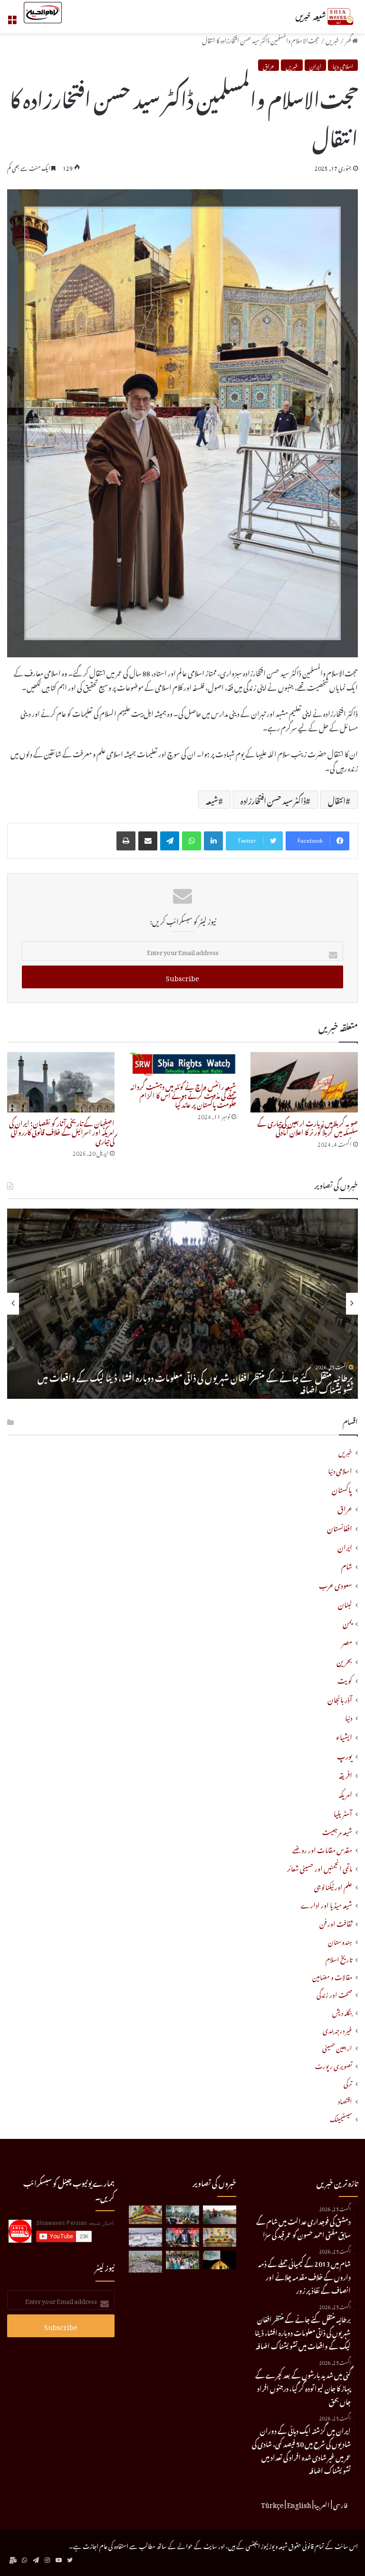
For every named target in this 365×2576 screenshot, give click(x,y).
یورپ (345, 1755)
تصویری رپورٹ (334, 2065)
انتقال (337, 800)
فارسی (340, 2504)
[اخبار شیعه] (313, 17)
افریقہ (346, 1774)
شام (347, 1565)
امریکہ (346, 1793)
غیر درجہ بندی (337, 2029)
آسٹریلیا (343, 1812)
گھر (349, 39)
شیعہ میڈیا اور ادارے (327, 1904)
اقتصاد (345, 2100)
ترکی (348, 2083)
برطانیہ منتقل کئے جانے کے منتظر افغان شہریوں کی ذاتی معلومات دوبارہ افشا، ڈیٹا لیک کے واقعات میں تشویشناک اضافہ (195, 1382)
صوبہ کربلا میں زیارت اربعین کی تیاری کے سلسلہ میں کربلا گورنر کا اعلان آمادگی (307, 1126)
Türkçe (272, 2504)
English (299, 2504)
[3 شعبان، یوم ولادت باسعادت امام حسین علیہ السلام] (145, 2215)
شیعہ (212, 800)
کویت (345, 1679)
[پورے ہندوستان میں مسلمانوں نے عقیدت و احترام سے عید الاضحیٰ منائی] (182, 2260)
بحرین (344, 1660)
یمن (347, 1622)
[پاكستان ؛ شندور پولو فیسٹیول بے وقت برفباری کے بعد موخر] (145, 2237)
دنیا (349, 1717)
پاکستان (342, 1488)
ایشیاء (344, 1736)
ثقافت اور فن (336, 1923)
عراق (269, 65)
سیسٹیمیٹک (341, 2118)
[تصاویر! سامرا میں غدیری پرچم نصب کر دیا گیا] (220, 2260)
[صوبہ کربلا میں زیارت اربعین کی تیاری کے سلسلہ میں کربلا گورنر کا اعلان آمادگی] (304, 1082)
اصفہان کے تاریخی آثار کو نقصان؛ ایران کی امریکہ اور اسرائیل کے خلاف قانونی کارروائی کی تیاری (62, 1131)
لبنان (345, 1603)
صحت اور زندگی (334, 1994)
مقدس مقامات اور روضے (322, 1849)
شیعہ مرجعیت (337, 1831)
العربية (322, 2504)
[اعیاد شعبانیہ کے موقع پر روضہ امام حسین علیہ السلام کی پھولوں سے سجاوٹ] (220, 2237)
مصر (347, 1641)
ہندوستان (340, 1941)
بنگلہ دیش (342, 2012)
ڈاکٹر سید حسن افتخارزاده (273, 800)
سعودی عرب (336, 1584)
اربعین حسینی (337, 2047)
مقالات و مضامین (332, 1976)
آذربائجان (340, 1698)
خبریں (332, 39)
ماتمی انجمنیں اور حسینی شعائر (320, 1868)
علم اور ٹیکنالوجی (333, 1886)
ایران (315, 65)
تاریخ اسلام (339, 1958)
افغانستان (340, 1527)
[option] (182, 1304)
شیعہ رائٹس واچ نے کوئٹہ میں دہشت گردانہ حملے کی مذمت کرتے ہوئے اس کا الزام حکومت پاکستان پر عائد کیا (183, 1094)
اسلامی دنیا (343, 65)
